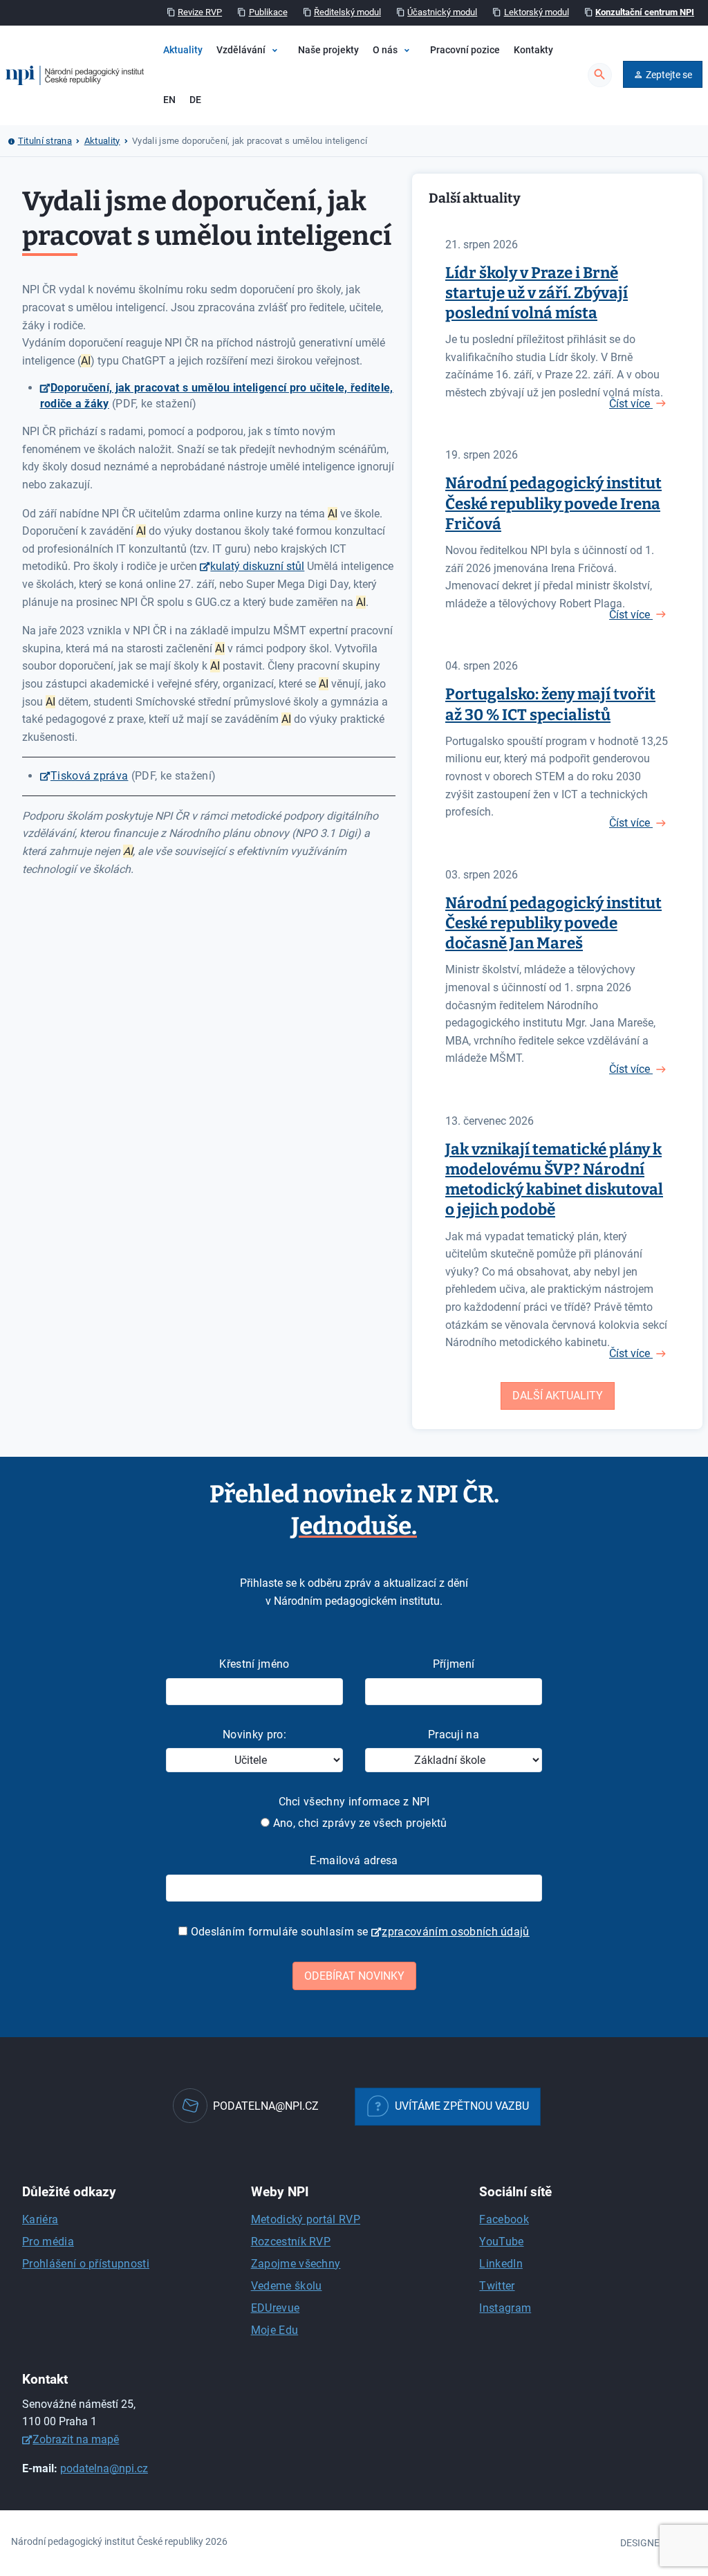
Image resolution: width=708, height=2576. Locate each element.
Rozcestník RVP (291, 2242)
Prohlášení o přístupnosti (86, 2264)
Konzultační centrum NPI (645, 12)
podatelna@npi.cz (104, 2468)
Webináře (267, 116)
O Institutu (410, 92)
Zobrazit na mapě (76, 2439)
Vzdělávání (241, 50)
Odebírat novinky (354, 1976)
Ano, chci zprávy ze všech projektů (358, 1823)
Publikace (268, 12)
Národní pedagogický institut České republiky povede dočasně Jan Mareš (553, 923)
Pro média (48, 2242)
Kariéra (40, 2219)
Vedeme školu (287, 2286)
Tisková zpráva (89, 776)
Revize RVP (200, 12)
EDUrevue (276, 2308)
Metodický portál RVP (306, 2219)
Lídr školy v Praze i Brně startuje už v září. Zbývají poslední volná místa (537, 293)
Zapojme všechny (296, 2264)
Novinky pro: (254, 1735)
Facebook (504, 2219)
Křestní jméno (254, 1664)
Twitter (497, 2286)
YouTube (501, 2242)
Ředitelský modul (347, 12)
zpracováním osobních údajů (455, 1932)
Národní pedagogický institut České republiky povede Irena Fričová (553, 503)
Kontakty (533, 50)
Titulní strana (45, 141)
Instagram (505, 2308)
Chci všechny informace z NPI (354, 1802)
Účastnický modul (442, 12)
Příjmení (454, 1664)
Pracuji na (454, 1735)
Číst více (631, 404)
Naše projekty (328, 50)
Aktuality (183, 50)
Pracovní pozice (465, 50)
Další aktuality (558, 1396)
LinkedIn (501, 2264)
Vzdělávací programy (292, 92)
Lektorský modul (537, 12)
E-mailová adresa (354, 1860)
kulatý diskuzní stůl (257, 566)
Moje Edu (275, 2330)
